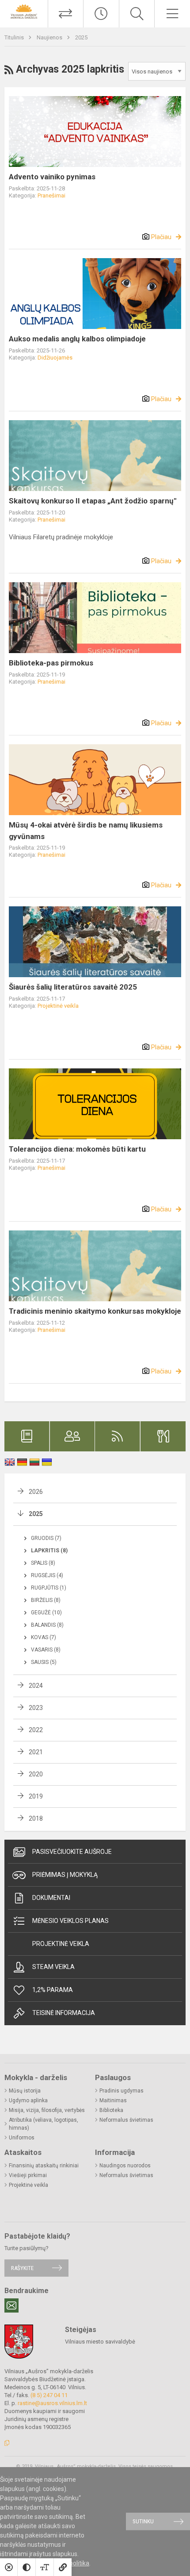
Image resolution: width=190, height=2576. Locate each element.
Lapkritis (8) (49, 1551)
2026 (36, 1492)
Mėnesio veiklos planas (70, 1921)
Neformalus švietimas (126, 2120)
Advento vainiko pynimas (52, 177)
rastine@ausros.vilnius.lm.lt (52, 2403)
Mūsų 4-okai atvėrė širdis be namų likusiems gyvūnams (86, 831)
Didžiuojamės (55, 358)
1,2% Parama (53, 1990)
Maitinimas (113, 2100)
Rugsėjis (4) (47, 1575)
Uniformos (22, 2138)
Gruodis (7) (46, 1538)
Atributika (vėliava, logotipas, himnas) (44, 2124)
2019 (36, 1796)
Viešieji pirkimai (28, 2175)
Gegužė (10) (46, 1613)
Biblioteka (111, 2110)
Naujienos (50, 37)
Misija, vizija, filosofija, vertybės (47, 2110)
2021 (36, 1752)
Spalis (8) (43, 1563)
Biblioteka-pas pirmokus (51, 663)
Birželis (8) (46, 1600)
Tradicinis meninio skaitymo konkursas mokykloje (95, 1311)
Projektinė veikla (58, 1006)
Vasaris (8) (46, 1650)
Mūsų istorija (25, 2091)
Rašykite (22, 2268)
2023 (36, 1708)
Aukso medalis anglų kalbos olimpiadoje (77, 339)
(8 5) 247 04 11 (49, 2395)
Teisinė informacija (64, 2013)
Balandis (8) (47, 1625)
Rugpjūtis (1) (49, 1588)
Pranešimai (51, 195)
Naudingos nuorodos (125, 2166)
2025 (81, 37)
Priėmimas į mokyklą (65, 1875)
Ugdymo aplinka (28, 2100)
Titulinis (15, 37)
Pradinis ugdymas (122, 2091)
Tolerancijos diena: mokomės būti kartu (77, 1149)
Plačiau (161, 237)
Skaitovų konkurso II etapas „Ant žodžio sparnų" (93, 501)
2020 (36, 1774)
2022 (36, 1730)
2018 (36, 1818)
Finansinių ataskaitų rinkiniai (44, 2166)
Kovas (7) (44, 1637)
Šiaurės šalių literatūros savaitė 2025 (73, 987)
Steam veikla (53, 1967)
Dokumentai (51, 1898)
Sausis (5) (44, 1662)
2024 (36, 1686)
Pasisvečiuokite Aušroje (72, 1852)
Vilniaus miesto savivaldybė (100, 2342)
